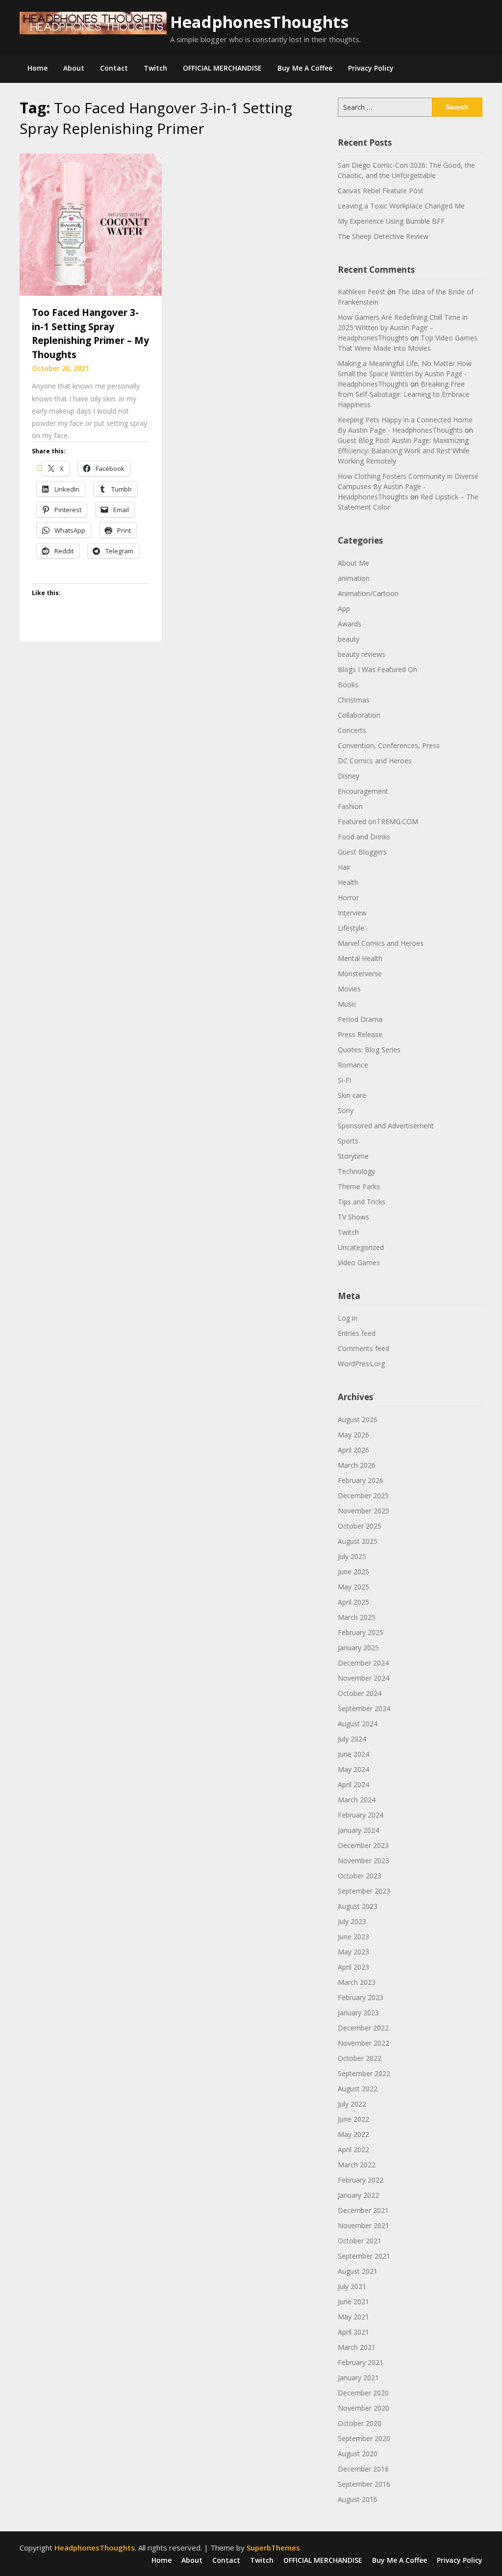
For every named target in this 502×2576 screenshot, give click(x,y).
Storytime (353, 1156)
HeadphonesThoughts (259, 22)
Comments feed (364, 1348)
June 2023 (353, 1937)
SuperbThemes (273, 2548)
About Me (353, 563)
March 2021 (357, 2347)
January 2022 (358, 2195)
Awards (350, 624)
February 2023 (361, 1997)
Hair (344, 867)
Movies (349, 989)
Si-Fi (344, 1080)
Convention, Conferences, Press (389, 745)
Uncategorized (361, 1247)
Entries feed (357, 1333)
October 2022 (360, 2058)
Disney (349, 776)
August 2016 (358, 2499)
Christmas (354, 700)
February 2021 (361, 2362)
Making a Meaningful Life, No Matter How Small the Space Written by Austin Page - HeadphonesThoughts (405, 374)
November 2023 (364, 1860)
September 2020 (364, 2438)
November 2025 (364, 1511)
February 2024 (361, 1815)
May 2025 (353, 1587)
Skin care (352, 1095)
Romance (353, 1065)
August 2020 (358, 2454)
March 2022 (357, 2165)
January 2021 (358, 2378)
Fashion (350, 806)
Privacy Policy (371, 68)
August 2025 (358, 1541)
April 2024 (353, 1784)
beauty (349, 639)
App (344, 609)
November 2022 (364, 2043)
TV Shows (353, 1217)
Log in (348, 1318)
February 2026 (361, 1480)
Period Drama (360, 1019)
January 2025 (358, 1648)
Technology (356, 1171)
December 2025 (363, 1496)
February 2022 (361, 2180)
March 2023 (357, 1982)
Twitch (155, 68)
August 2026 (358, 1419)
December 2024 (363, 1663)
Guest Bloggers (362, 852)
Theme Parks (359, 1186)
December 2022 (363, 2028)
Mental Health (360, 958)
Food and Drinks (364, 837)
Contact (114, 68)
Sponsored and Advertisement (386, 1126)
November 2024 (364, 1678)
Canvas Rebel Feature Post (381, 191)
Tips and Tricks (362, 1202)
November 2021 (364, 2225)
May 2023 (353, 1952)
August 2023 (358, 1906)
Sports (348, 1141)
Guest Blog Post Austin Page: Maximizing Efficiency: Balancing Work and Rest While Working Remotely (404, 451)
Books (348, 685)
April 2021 (353, 2332)
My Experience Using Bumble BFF (391, 221)
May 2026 (353, 1435)
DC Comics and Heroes (375, 761)
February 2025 (361, 1632)
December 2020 (363, 2393)
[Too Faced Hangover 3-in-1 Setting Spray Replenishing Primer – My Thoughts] (91, 224)
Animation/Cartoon (368, 593)
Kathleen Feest (362, 292)
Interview (352, 913)
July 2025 (352, 1556)
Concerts (352, 730)
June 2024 (353, 1754)
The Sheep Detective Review (383, 236)
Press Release (360, 1034)
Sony (346, 1110)
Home (38, 68)
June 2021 (353, 2302)
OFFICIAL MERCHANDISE (222, 68)
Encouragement (363, 791)
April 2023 (353, 1967)
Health (348, 882)
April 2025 (353, 1602)
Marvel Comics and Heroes (381, 943)
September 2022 (364, 2073)
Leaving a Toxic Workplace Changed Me (401, 206)
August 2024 (358, 1724)
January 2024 (358, 1830)
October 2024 (360, 1693)
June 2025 (353, 1572)
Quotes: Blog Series (369, 1050)
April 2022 (353, 2149)
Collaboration (359, 715)
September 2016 (364, 2484)
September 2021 (364, 2256)
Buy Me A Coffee (305, 68)
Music (347, 1004)
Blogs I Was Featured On (377, 669)
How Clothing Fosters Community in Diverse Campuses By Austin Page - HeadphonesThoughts (408, 486)
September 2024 (364, 1708)
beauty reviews (362, 654)
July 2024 (352, 1739)
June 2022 (353, 2119)
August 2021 (358, 2271)
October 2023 (360, 1876)
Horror (348, 898)
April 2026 (353, 1450)
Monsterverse (360, 974)
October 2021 (360, 2241)
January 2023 (358, 2013)
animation (354, 578)
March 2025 (357, 1617)
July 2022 (352, 2104)
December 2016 (363, 2469)
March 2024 (357, 1800)
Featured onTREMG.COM (378, 821)
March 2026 (357, 1465)
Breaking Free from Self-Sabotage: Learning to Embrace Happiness (404, 394)
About (74, 68)
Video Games (359, 1262)
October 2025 (360, 1526)
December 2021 (363, 2210)
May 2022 (353, 2134)
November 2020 (364, 2408)
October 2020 (360, 2423)
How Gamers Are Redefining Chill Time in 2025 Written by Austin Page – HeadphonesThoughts (403, 327)
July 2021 (352, 2286)
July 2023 (352, 1921)
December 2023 (363, 1845)
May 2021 (353, 2317)
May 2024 (353, 1769)
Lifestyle (351, 928)
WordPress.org (361, 1364)
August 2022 (358, 2089)
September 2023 (364, 1891)
